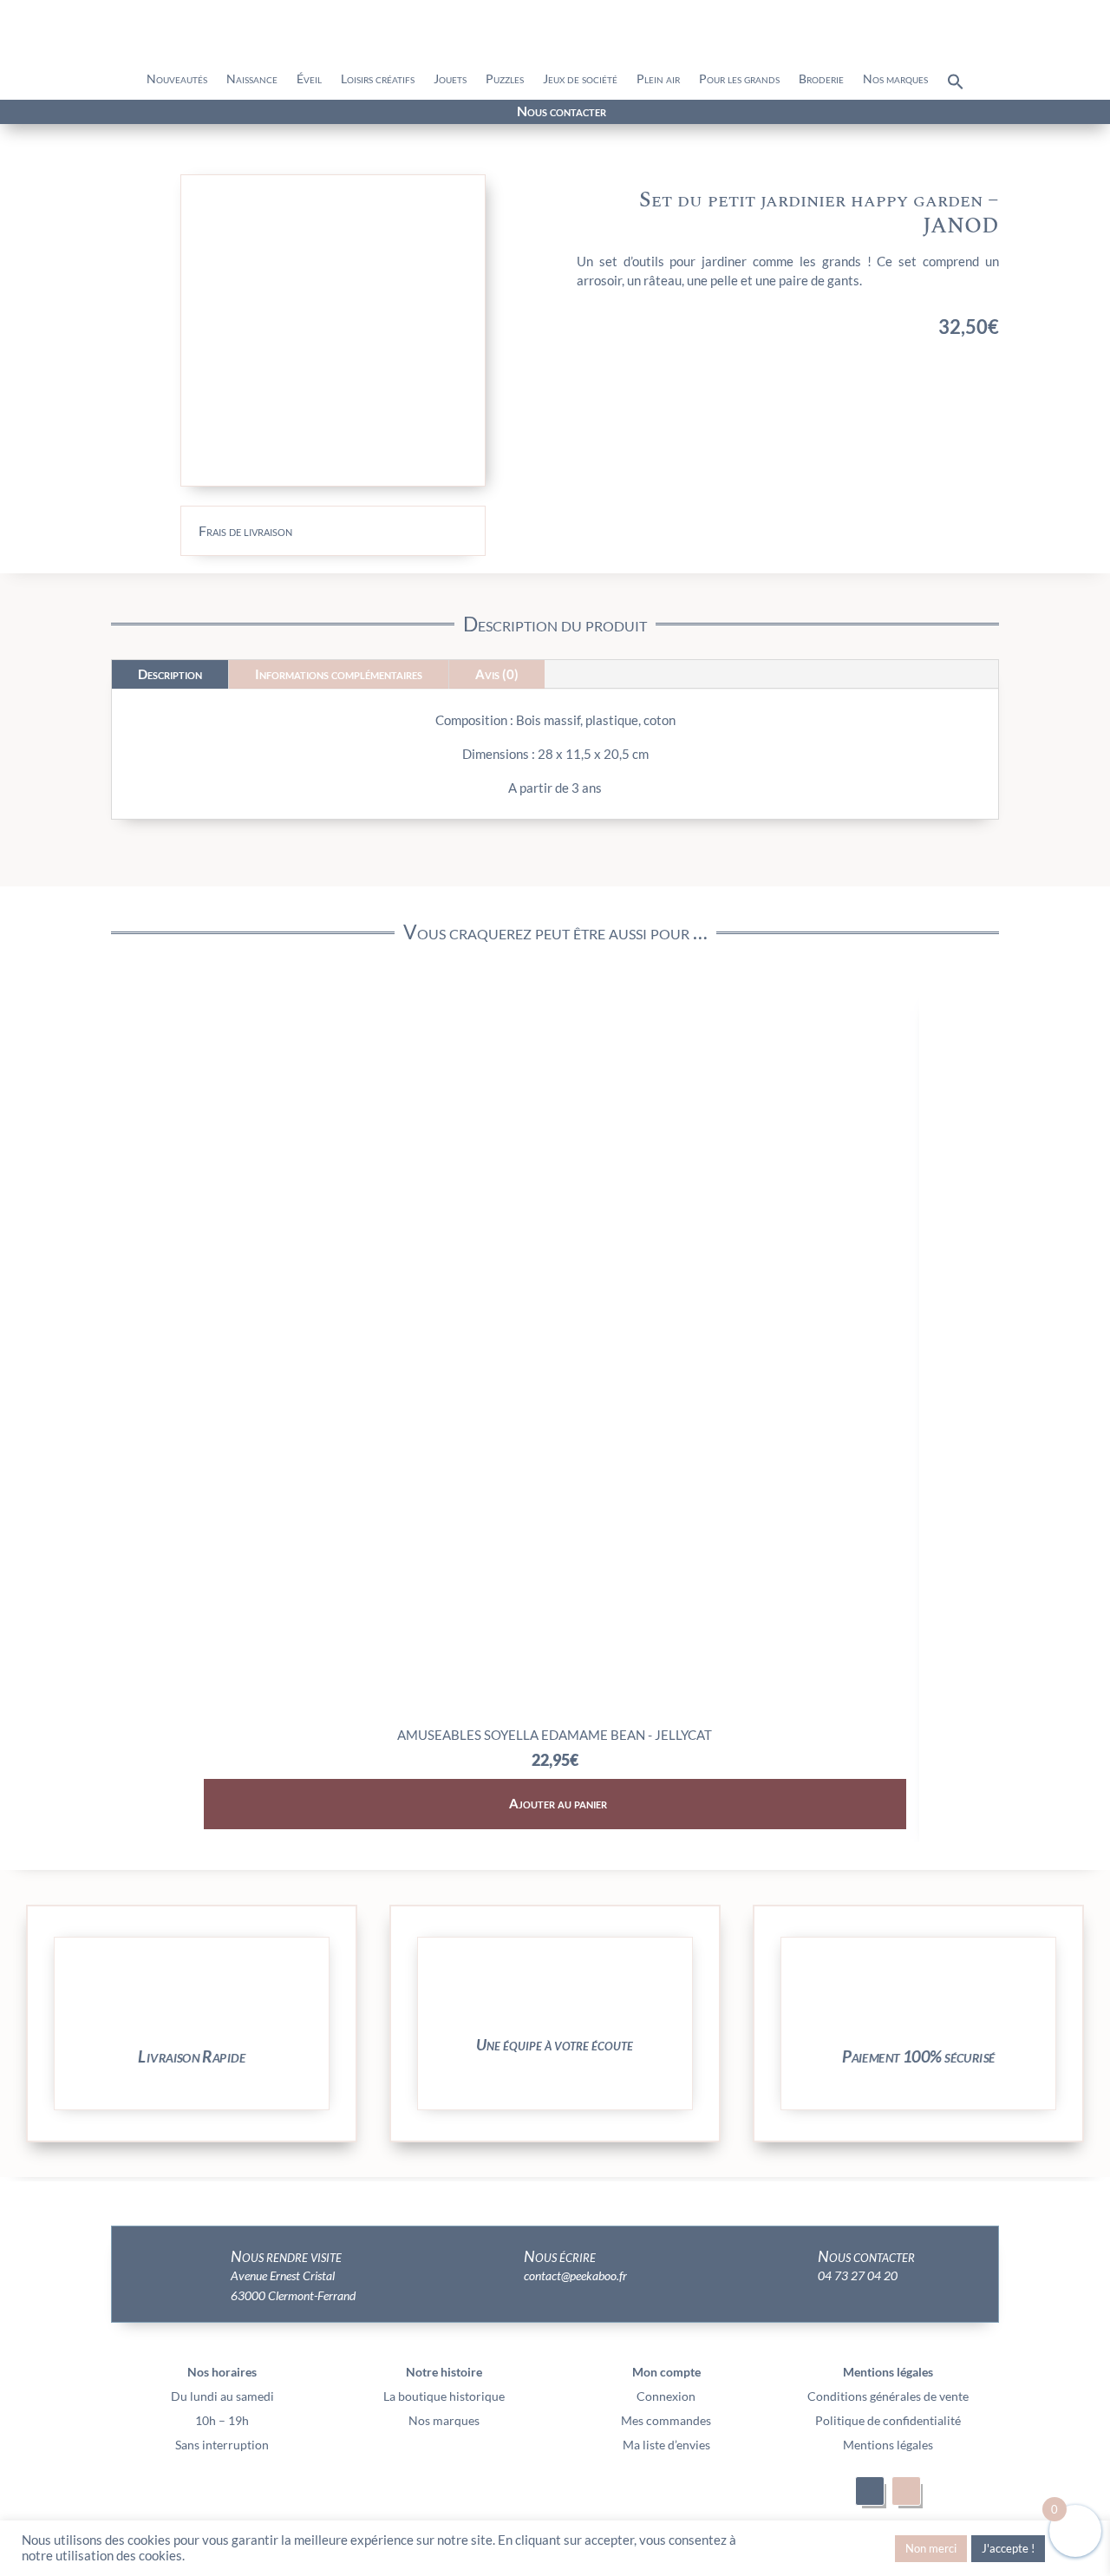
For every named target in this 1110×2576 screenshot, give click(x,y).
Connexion (666, 2396)
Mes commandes (666, 2420)
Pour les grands (739, 79)
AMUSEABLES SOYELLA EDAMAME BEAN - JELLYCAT (555, 1735)
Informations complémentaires (339, 674)
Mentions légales (888, 2445)
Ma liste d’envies (666, 2445)
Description (170, 674)
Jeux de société (580, 79)
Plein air (658, 79)
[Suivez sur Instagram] (200, 113)
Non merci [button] (931, 2548)
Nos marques (895, 79)
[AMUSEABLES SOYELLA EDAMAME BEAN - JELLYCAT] (555, 1712)
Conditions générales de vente (888, 2396)
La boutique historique (444, 2396)
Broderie (821, 79)
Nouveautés (177, 79)
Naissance (252, 79)
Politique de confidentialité (888, 2420)
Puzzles (505, 79)
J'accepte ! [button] (1008, 2548)
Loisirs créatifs (378, 79)
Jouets (450, 79)
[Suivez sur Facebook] (169, 113)
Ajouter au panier (558, 1803)
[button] (956, 86)
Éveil (309, 79)
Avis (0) (497, 674)
